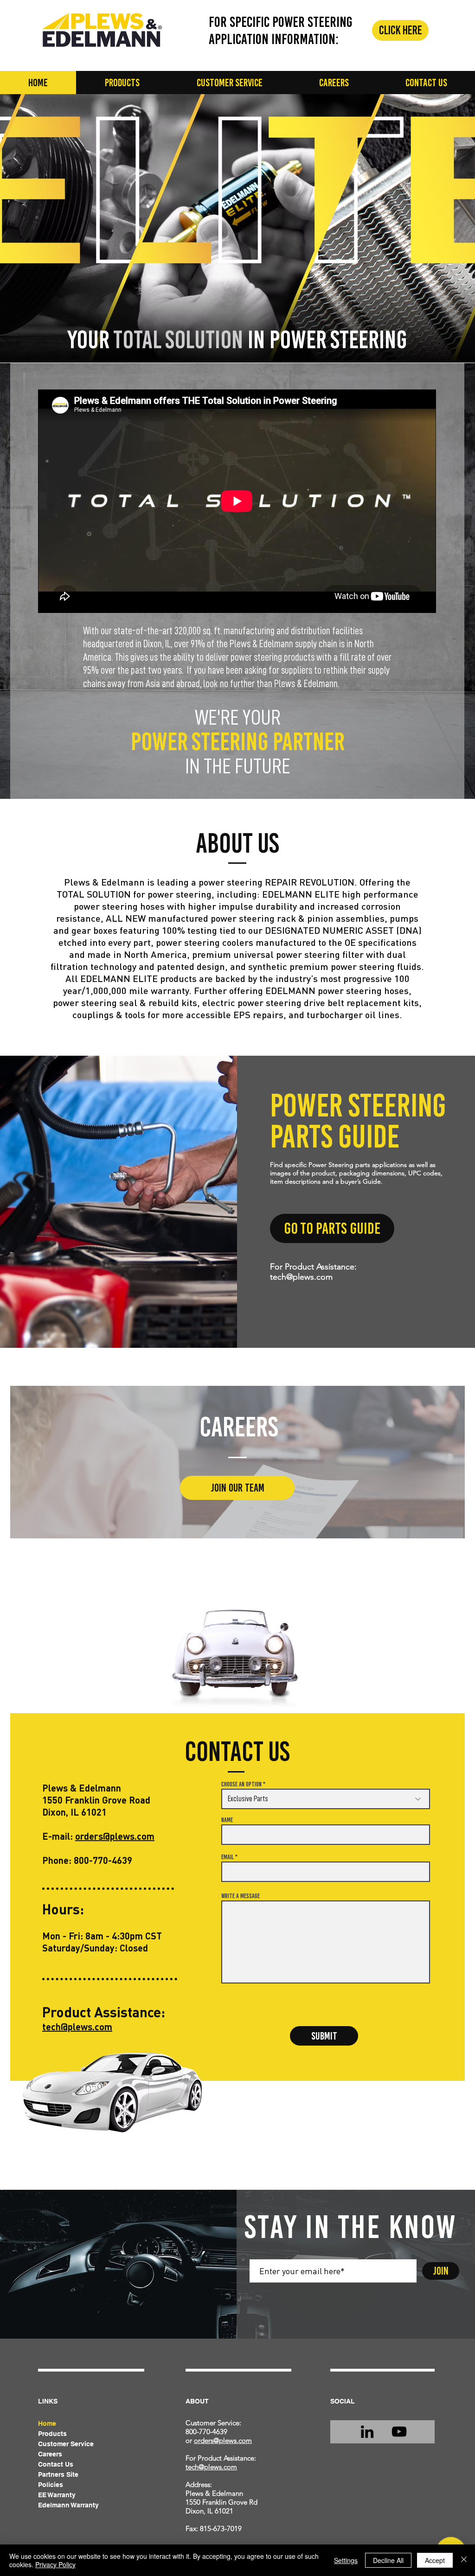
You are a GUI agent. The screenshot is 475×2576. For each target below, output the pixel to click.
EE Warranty (57, 2495)
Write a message (241, 1896)
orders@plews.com (115, 1836)
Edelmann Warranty (68, 2505)
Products (52, 2434)
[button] (122, 83)
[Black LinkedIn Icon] (367, 2432)
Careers (50, 2454)
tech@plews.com (301, 1277)
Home (47, 2423)
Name (227, 1820)
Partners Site (58, 2474)
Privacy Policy (55, 2564)
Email (228, 1857)
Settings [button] (346, 2560)
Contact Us (56, 2464)
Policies (51, 2485)
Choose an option (241, 1785)
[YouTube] (399, 2432)
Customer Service (66, 2444)
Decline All (388, 2560)
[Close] (464, 2560)
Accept (435, 2560)
